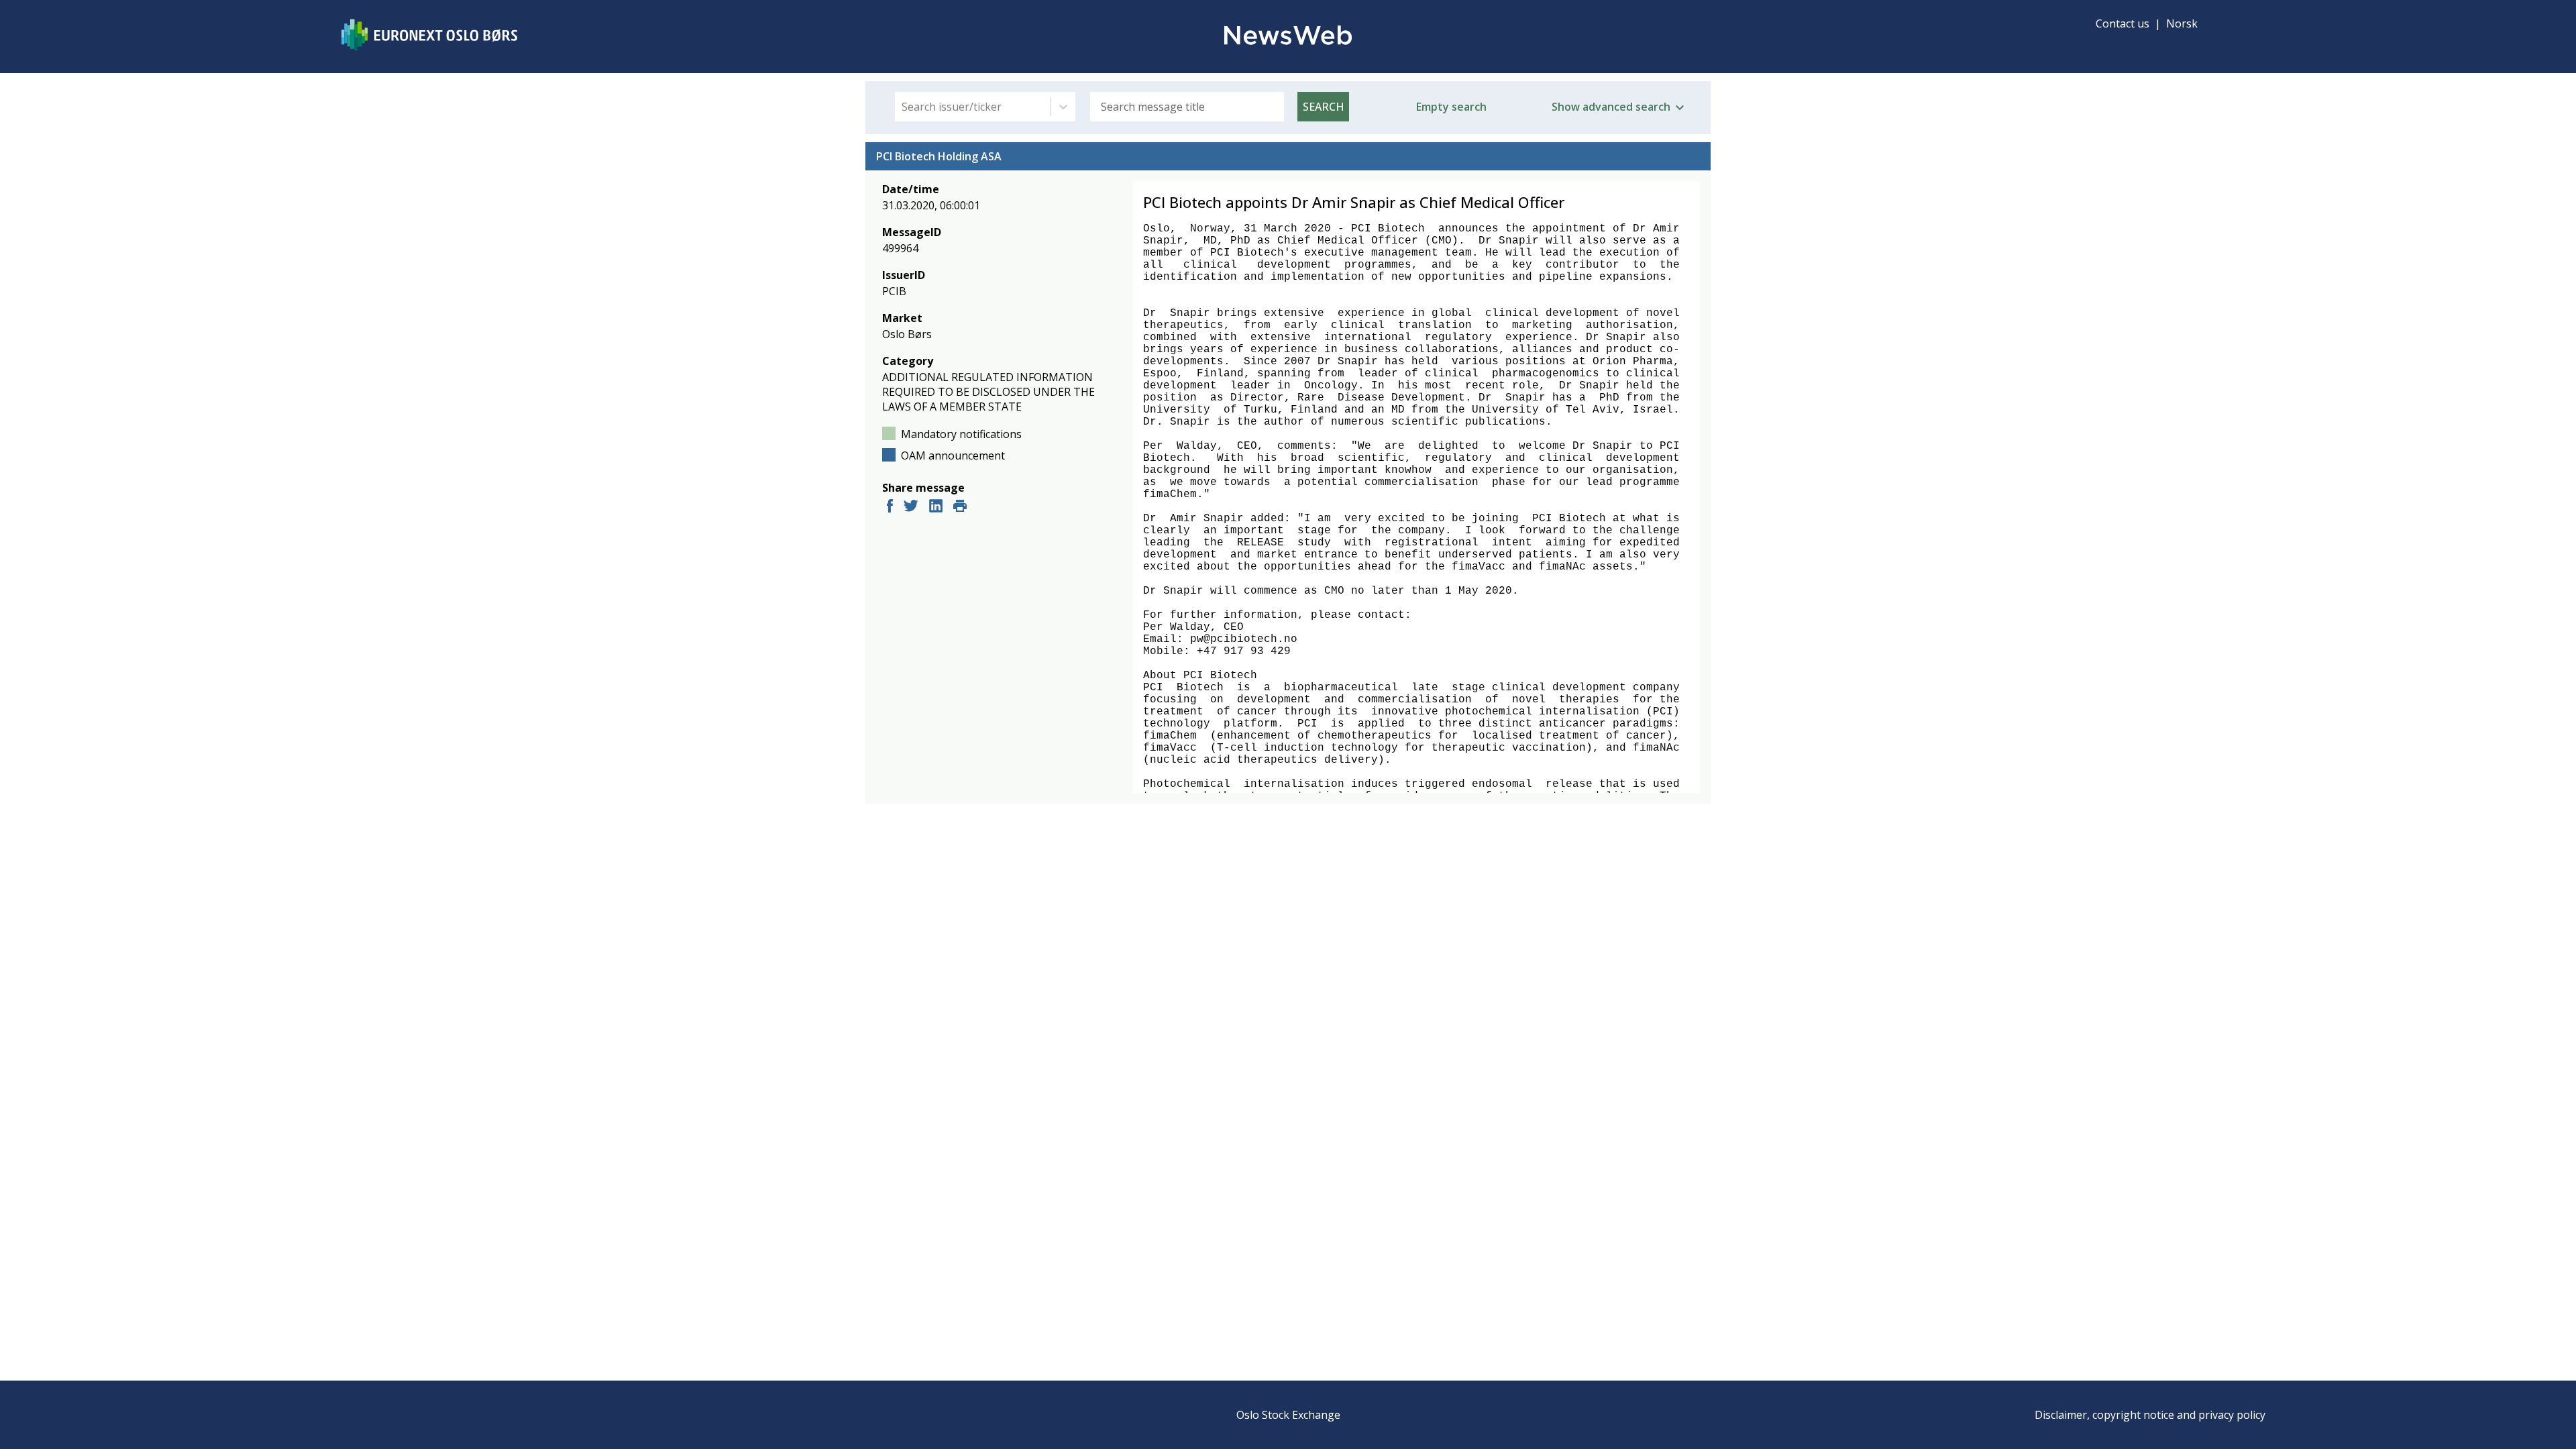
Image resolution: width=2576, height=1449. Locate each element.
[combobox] (903, 107)
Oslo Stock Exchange (1288, 1415)
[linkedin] (936, 507)
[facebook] (890, 507)
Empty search (1451, 107)
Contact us (2123, 23)
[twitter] (911, 507)
